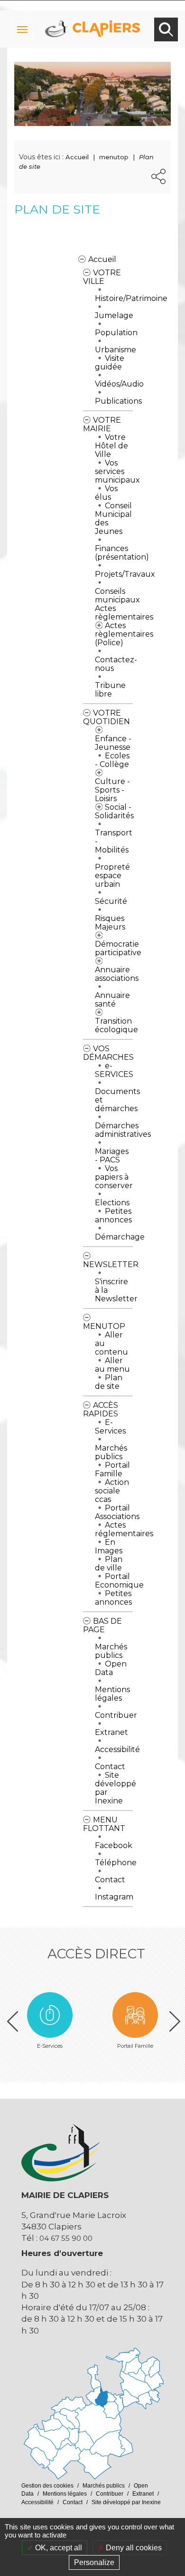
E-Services (110, 1427)
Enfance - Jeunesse (113, 743)
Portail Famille (112, 1469)
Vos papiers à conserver (114, 1177)
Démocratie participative (118, 948)
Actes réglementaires (124, 1529)
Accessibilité (117, 1749)
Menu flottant (104, 1824)
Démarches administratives (123, 1130)
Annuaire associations (117, 974)
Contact (110, 1767)
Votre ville (102, 277)
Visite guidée (110, 363)
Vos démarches (108, 1053)
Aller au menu (112, 1365)
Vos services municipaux (117, 471)
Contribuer (116, 1715)
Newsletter (111, 1264)
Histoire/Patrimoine (131, 298)
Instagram (114, 1897)
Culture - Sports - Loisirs (112, 790)
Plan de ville (109, 1564)
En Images (109, 1546)
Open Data (111, 1668)
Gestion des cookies (47, 2486)
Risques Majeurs (110, 923)
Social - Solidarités (114, 811)
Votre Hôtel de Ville (111, 446)
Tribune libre (110, 690)
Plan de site (109, 1382)
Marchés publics (111, 1452)
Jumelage (114, 315)
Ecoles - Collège (112, 760)
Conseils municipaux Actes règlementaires (124, 604)
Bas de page (102, 1625)
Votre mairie (102, 424)
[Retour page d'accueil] (92, 19)
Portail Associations (117, 1512)
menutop (114, 157)
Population (116, 333)
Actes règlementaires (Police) (124, 634)
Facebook (114, 1845)
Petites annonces (113, 1215)
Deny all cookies (133, 2548)
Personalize (94, 2562)
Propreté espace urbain (112, 876)
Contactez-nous (116, 664)
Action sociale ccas (112, 1491)
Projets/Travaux (125, 574)
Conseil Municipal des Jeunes (113, 518)
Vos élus (106, 493)
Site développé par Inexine (116, 1788)
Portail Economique (119, 1581)
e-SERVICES (114, 1070)
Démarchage (120, 1237)
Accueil (102, 259)
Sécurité (111, 901)
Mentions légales (112, 1694)
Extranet (111, 1732)
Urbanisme (116, 350)
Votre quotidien (106, 717)
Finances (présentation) (122, 553)
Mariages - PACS (112, 1156)
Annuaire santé (112, 1000)
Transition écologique (116, 1025)
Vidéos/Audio (119, 384)
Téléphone (116, 1863)
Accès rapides (101, 1409)
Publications (118, 401)
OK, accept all (58, 2548)
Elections (112, 1203)
